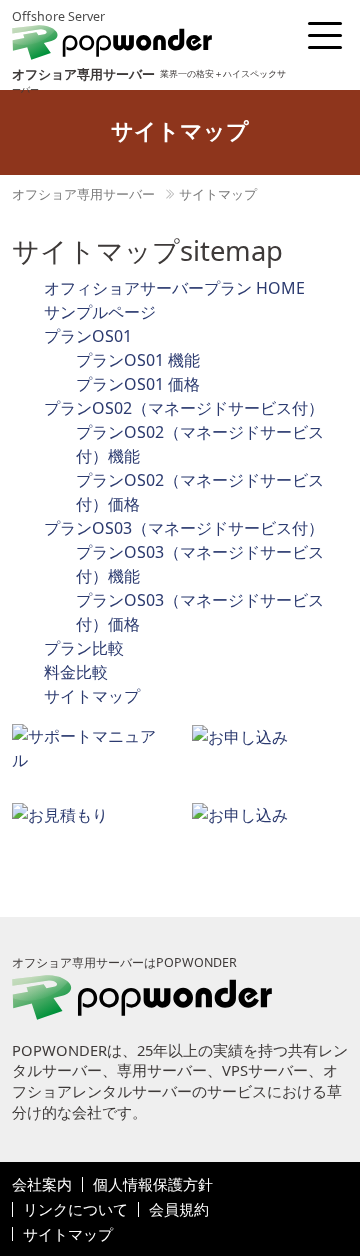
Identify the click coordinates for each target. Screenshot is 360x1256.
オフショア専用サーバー (83, 194)
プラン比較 (84, 648)
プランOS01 (88, 336)
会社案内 (42, 1184)
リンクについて (75, 1209)
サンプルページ (100, 312)
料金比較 (76, 672)
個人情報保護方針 (153, 1184)
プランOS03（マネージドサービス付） (184, 528)
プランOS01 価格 (138, 384)
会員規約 (179, 1209)
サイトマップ (218, 194)
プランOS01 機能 (138, 360)
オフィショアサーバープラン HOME (174, 288)
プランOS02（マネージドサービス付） (184, 408)
